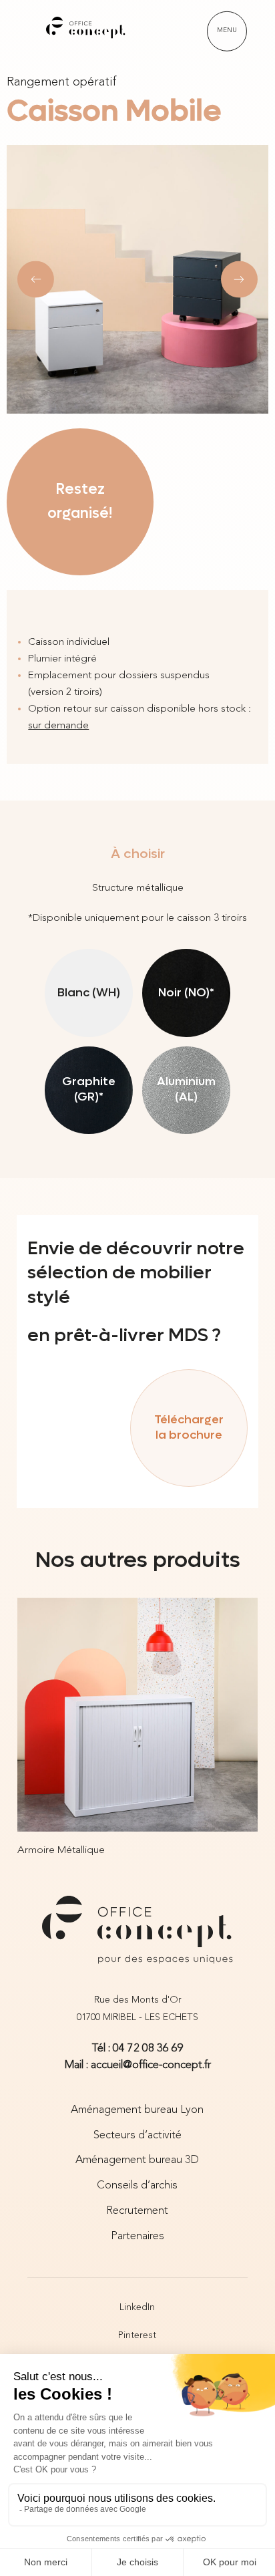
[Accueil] (86, 31)
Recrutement (137, 2211)
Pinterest (137, 2335)
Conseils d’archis (137, 2186)
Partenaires (137, 2237)
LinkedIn (137, 2307)
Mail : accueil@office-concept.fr (138, 2065)
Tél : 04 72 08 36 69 (137, 2049)
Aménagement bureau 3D (137, 2160)
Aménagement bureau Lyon (137, 2110)
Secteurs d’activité (137, 2136)
